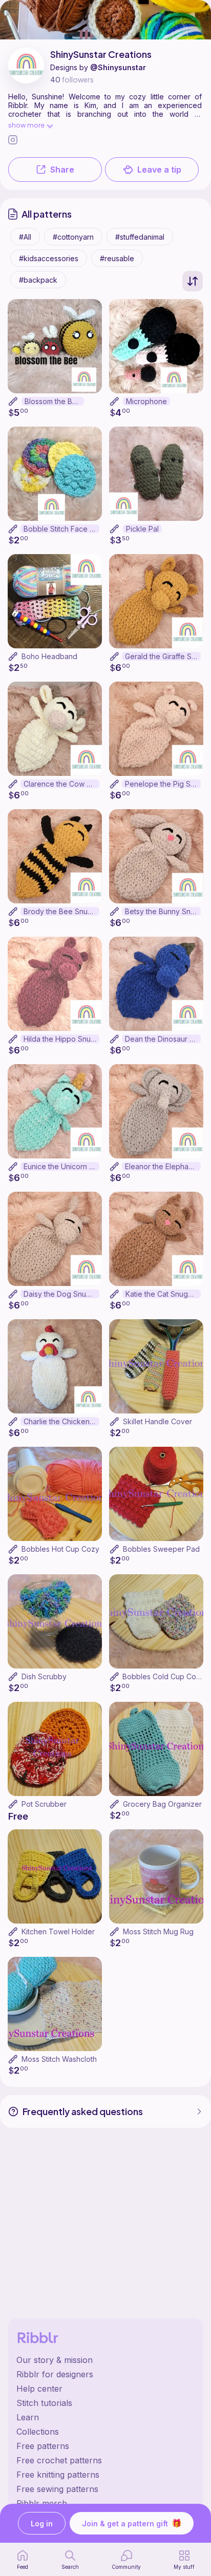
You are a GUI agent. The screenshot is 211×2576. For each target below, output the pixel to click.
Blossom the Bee (53, 401)
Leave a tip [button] (159, 170)
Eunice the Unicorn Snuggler (61, 1166)
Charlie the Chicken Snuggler (61, 1421)
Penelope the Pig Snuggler (163, 784)
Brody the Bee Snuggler (61, 911)
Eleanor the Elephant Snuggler (163, 1166)
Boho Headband (49, 656)
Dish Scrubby (44, 1676)
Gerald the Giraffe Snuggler (163, 656)
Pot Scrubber (44, 1804)
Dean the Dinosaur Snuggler (163, 1039)
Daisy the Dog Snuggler (61, 1294)
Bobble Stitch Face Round (61, 529)
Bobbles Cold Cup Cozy (163, 1676)
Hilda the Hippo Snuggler (61, 1039)
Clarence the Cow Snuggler (61, 784)
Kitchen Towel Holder (58, 1931)
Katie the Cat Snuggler (163, 1294)
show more (26, 125)
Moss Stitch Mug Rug (158, 1931)
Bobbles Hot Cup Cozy (60, 1549)
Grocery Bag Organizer (162, 1804)
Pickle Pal (142, 529)
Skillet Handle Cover (157, 1421)
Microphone (146, 401)
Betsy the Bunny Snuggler (163, 911)
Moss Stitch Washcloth (59, 2059)
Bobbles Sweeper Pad (161, 1549)
